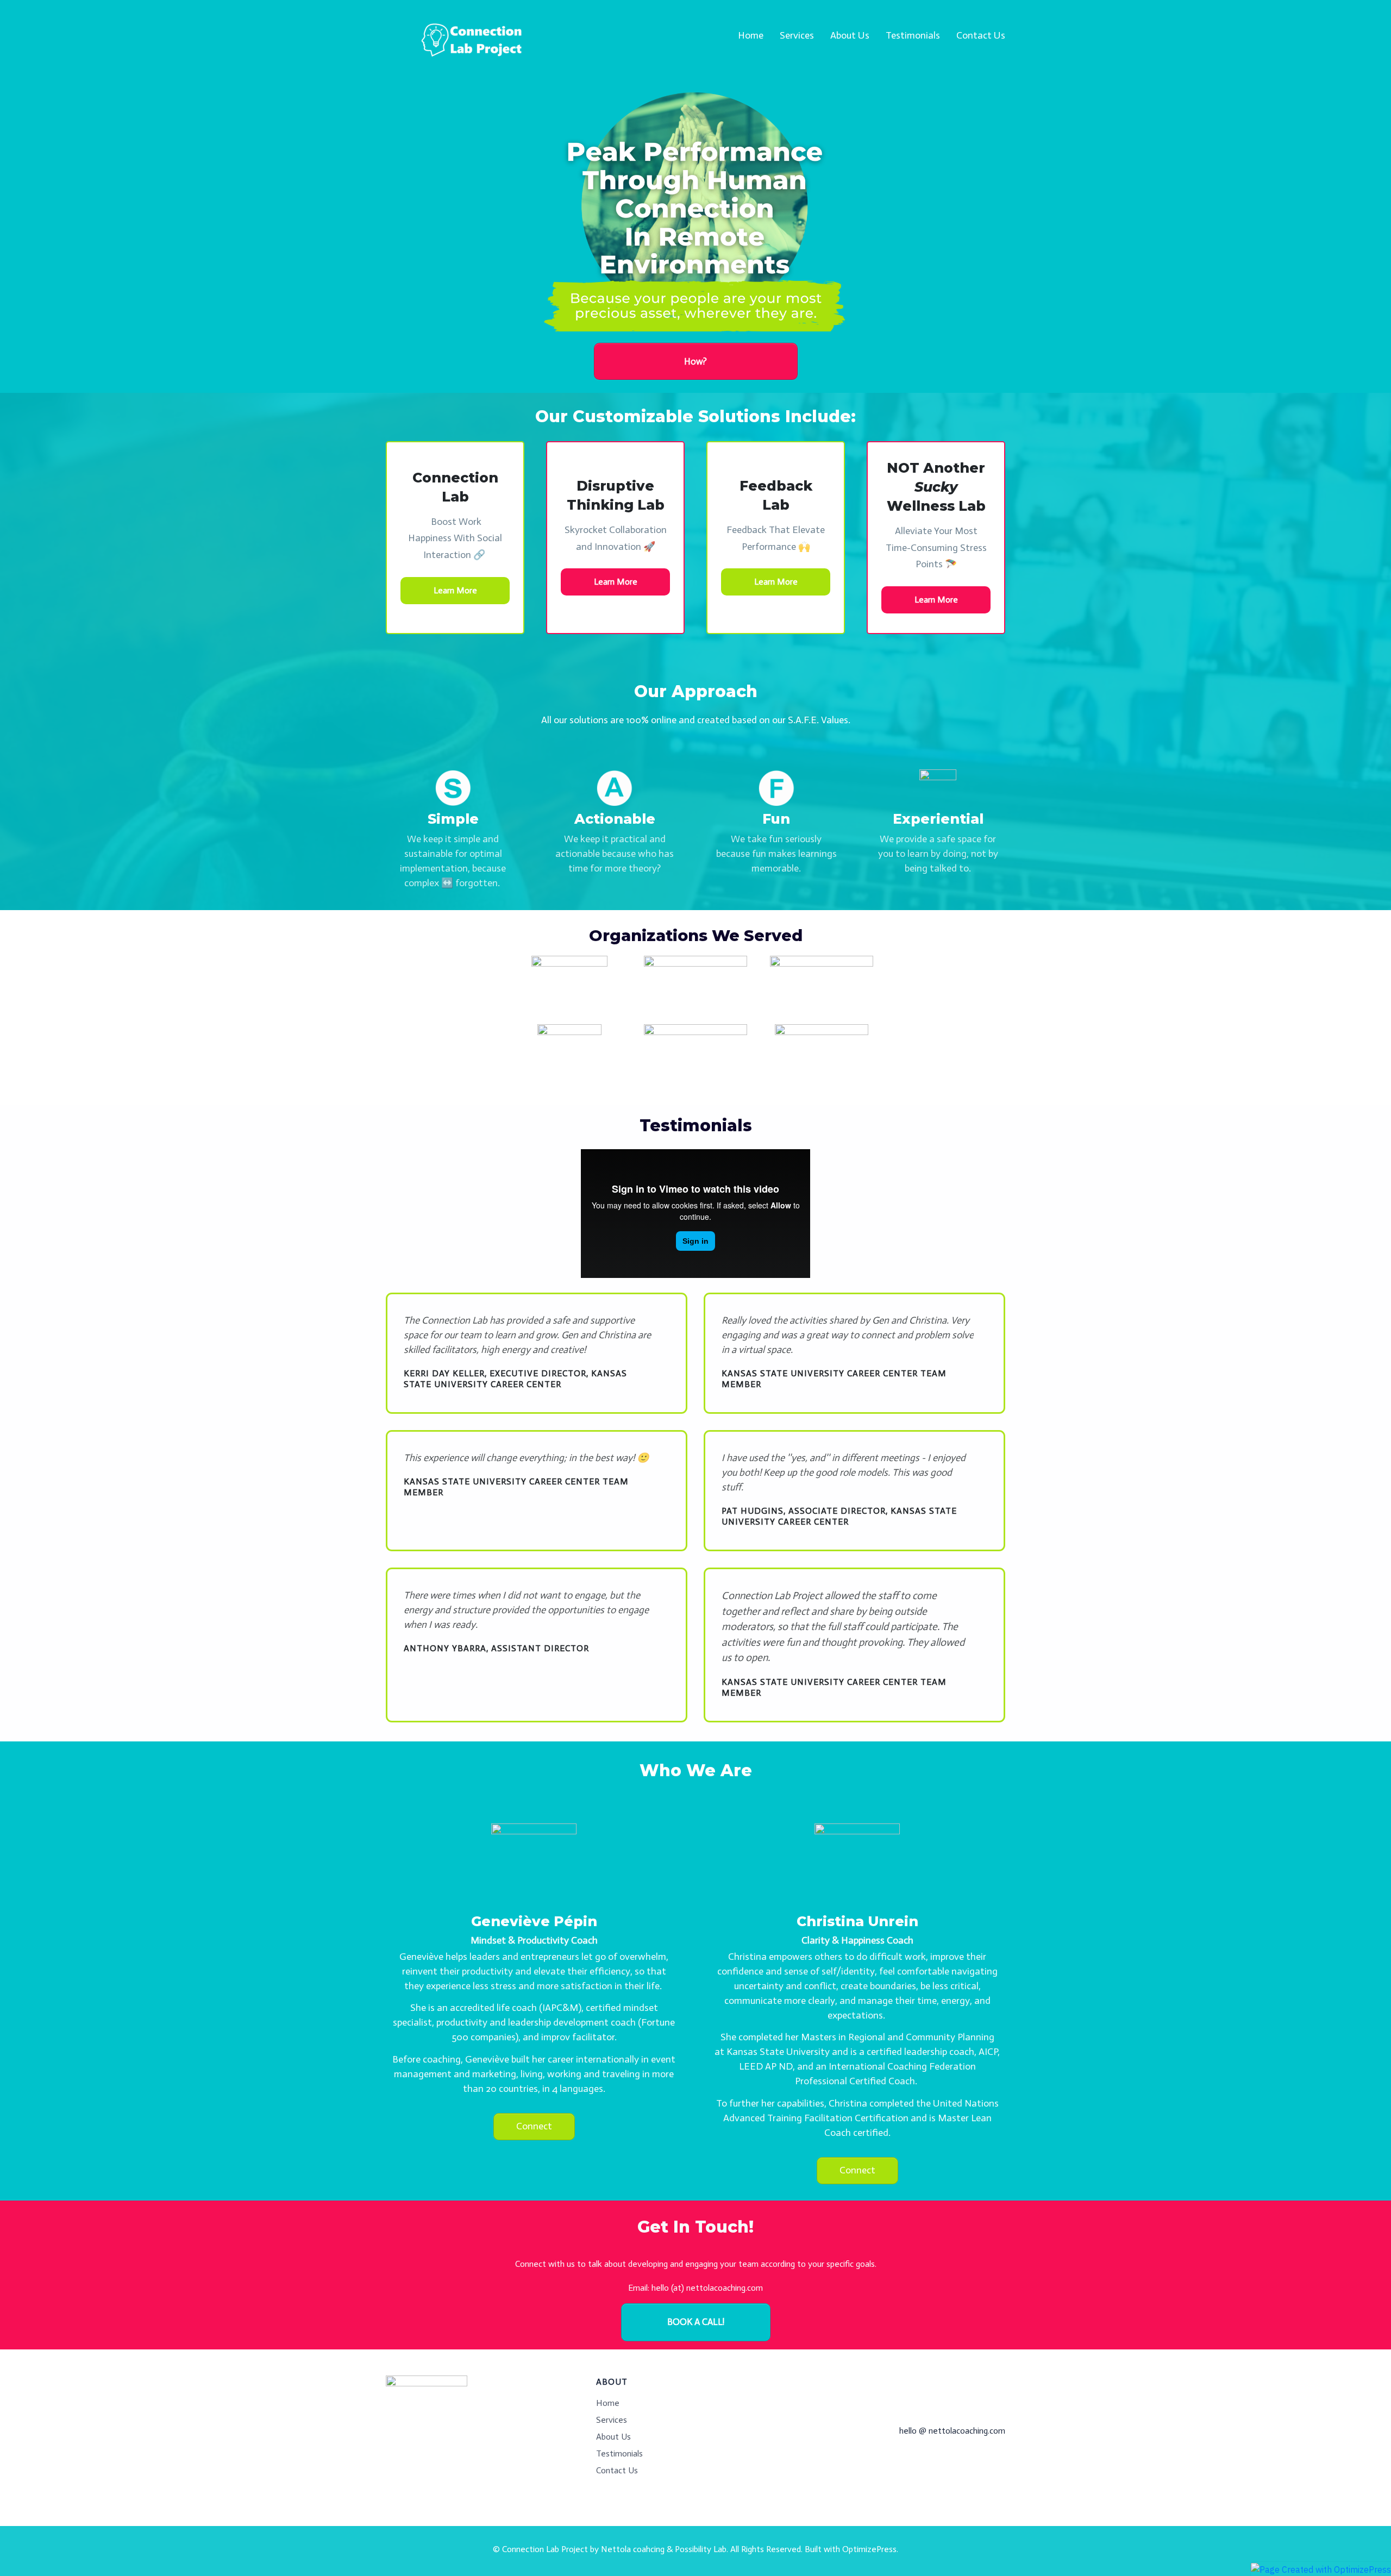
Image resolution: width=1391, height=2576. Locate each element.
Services (612, 2420)
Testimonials (619, 2453)
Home (608, 2403)
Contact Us (617, 2470)
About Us (613, 2437)
